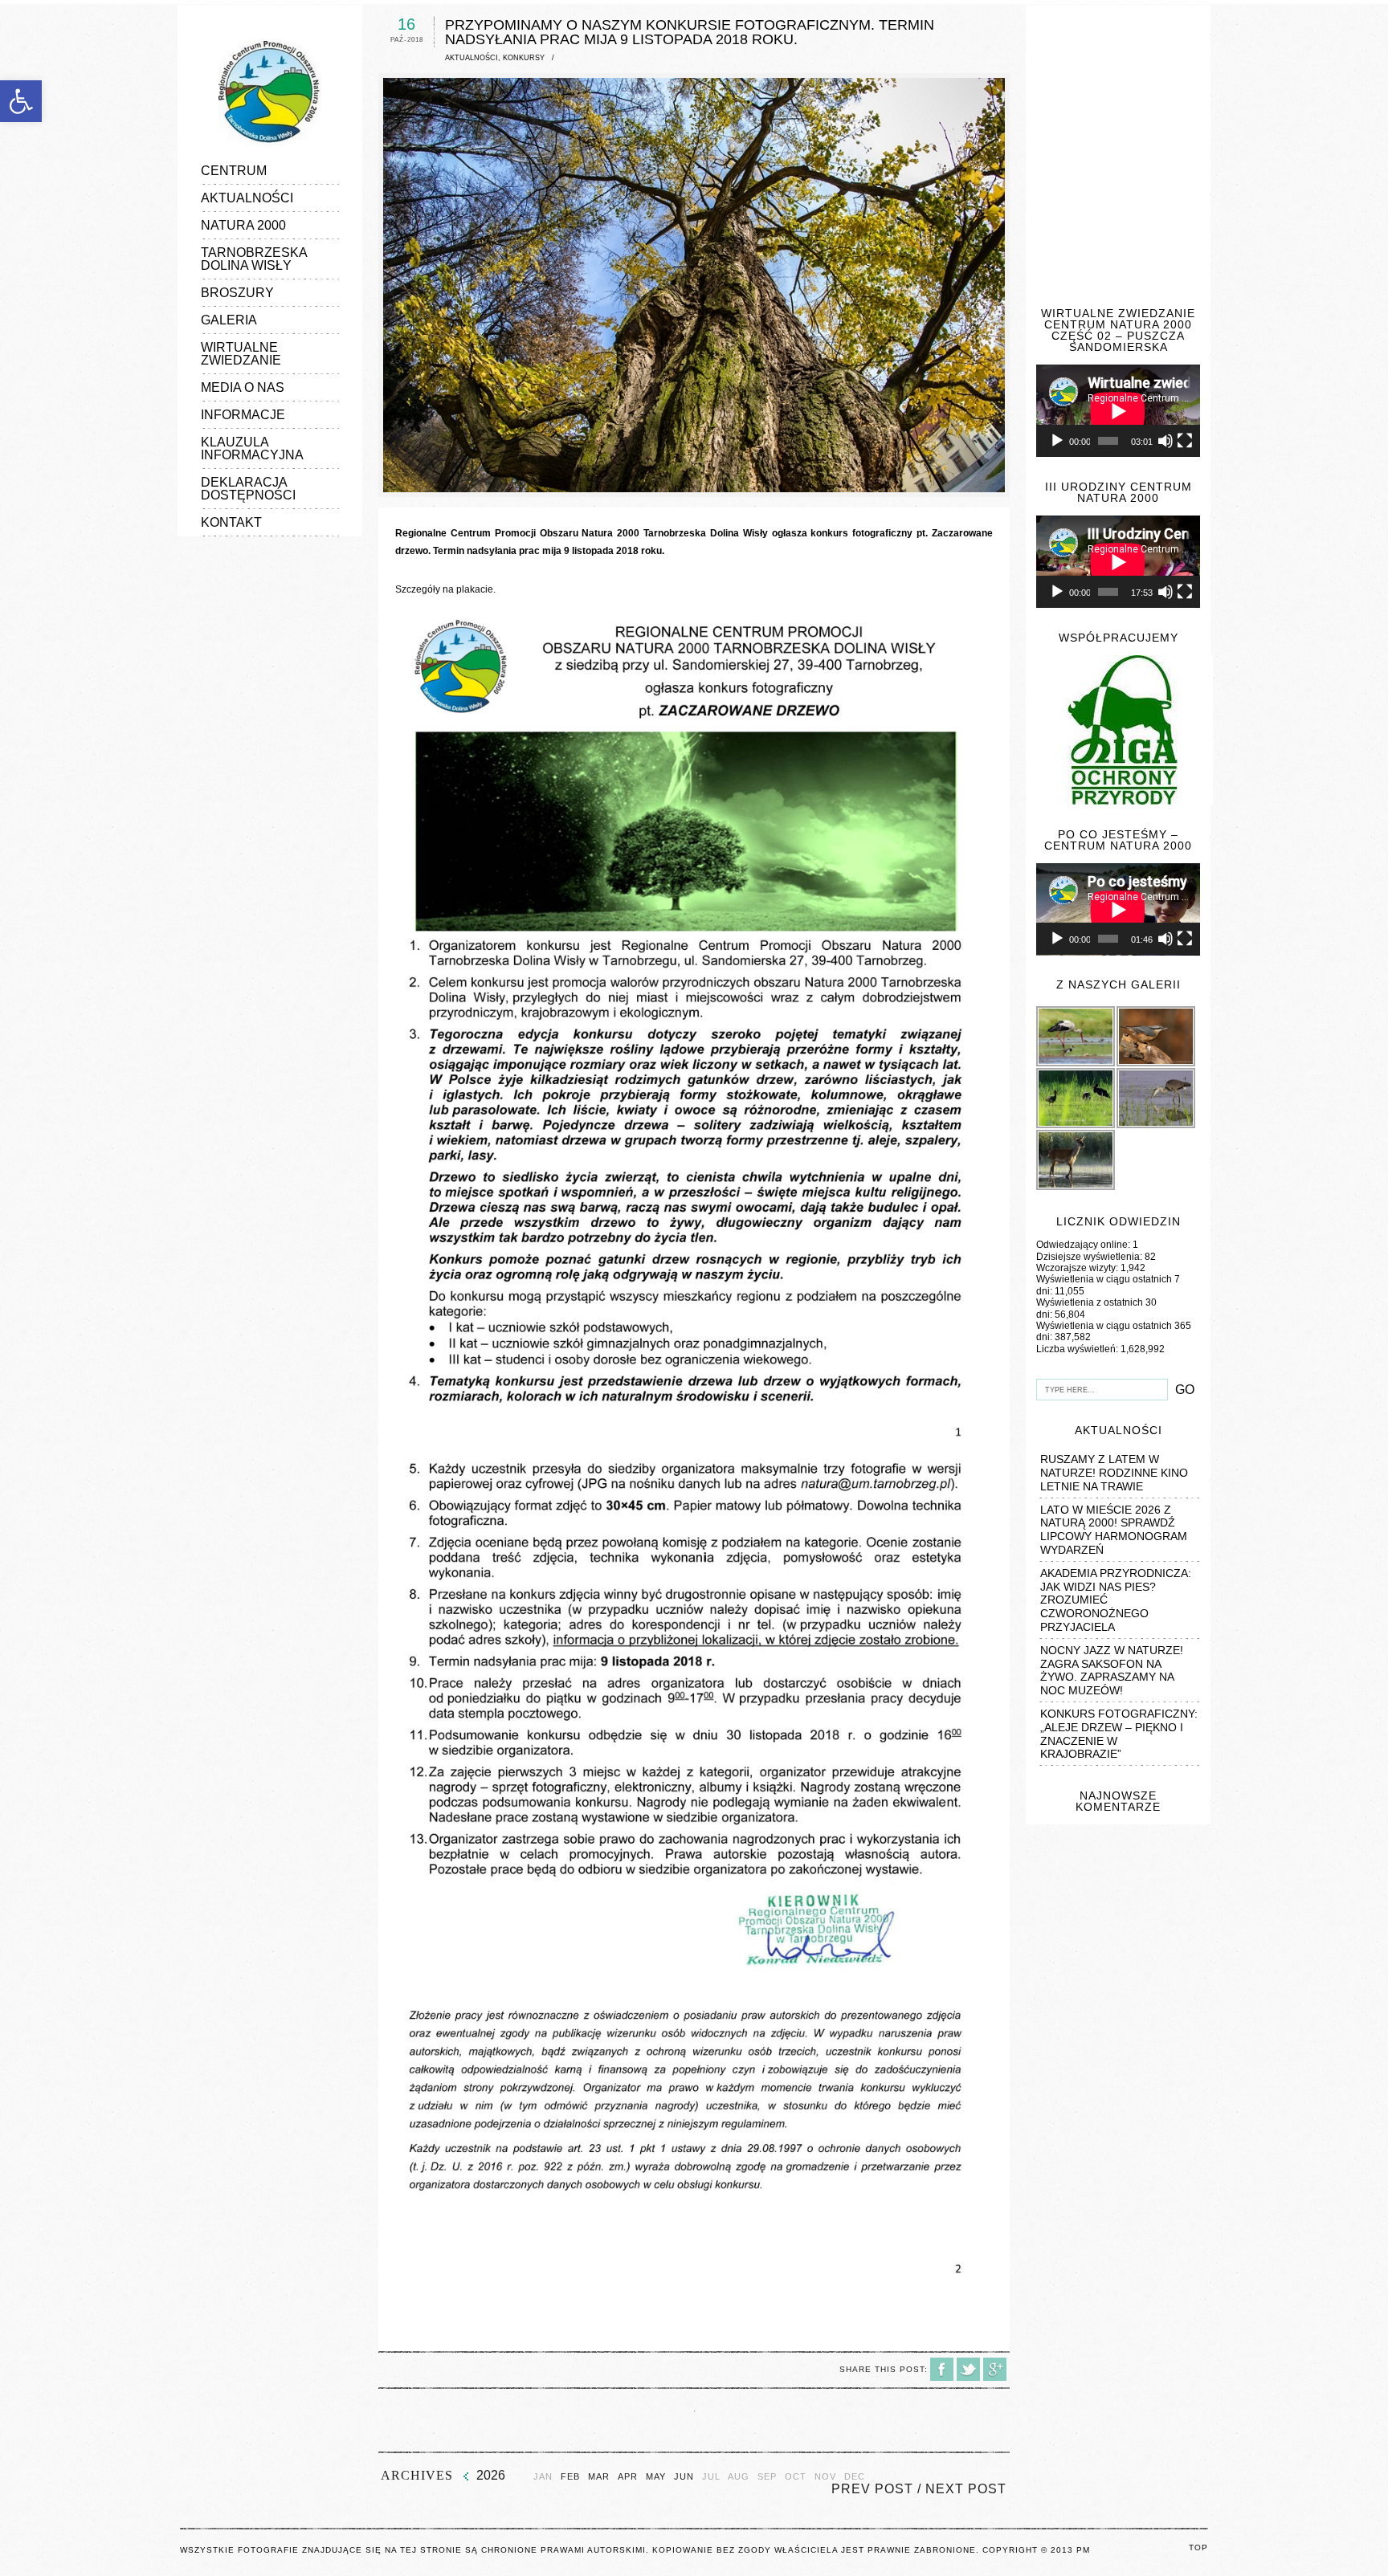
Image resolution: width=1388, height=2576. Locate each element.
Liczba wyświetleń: (1078, 1349)
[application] (1118, 411)
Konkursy (524, 58)
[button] (21, 101)
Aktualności (247, 198)
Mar (599, 2477)
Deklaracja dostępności (248, 489)
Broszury (237, 293)
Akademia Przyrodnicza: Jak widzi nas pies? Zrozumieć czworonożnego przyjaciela (1116, 1600)
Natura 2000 (243, 225)
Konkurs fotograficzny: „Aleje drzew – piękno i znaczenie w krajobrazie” (1119, 1734)
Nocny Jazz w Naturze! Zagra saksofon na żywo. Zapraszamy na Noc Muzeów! (1112, 1670)
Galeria (229, 320)
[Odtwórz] (1057, 441)
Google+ (995, 2369)
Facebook (942, 2369)
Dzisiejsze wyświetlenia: (1090, 1257)
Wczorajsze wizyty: (1078, 1268)
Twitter (968, 2369)
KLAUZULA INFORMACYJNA (252, 448)
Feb (570, 2477)
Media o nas (243, 387)
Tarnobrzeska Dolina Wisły (254, 259)
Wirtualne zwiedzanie (241, 354)
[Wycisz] (1166, 441)
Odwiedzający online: (1084, 1245)
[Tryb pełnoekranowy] (1185, 441)
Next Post (966, 2489)
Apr (628, 2477)
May (656, 2477)
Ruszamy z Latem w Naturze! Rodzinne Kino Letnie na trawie (1114, 1473)
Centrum (234, 171)
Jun (684, 2477)
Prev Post (872, 2489)
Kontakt (231, 522)
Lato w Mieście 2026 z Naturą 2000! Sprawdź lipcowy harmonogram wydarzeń (1114, 1530)
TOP (1198, 2547)
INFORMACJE (243, 415)
